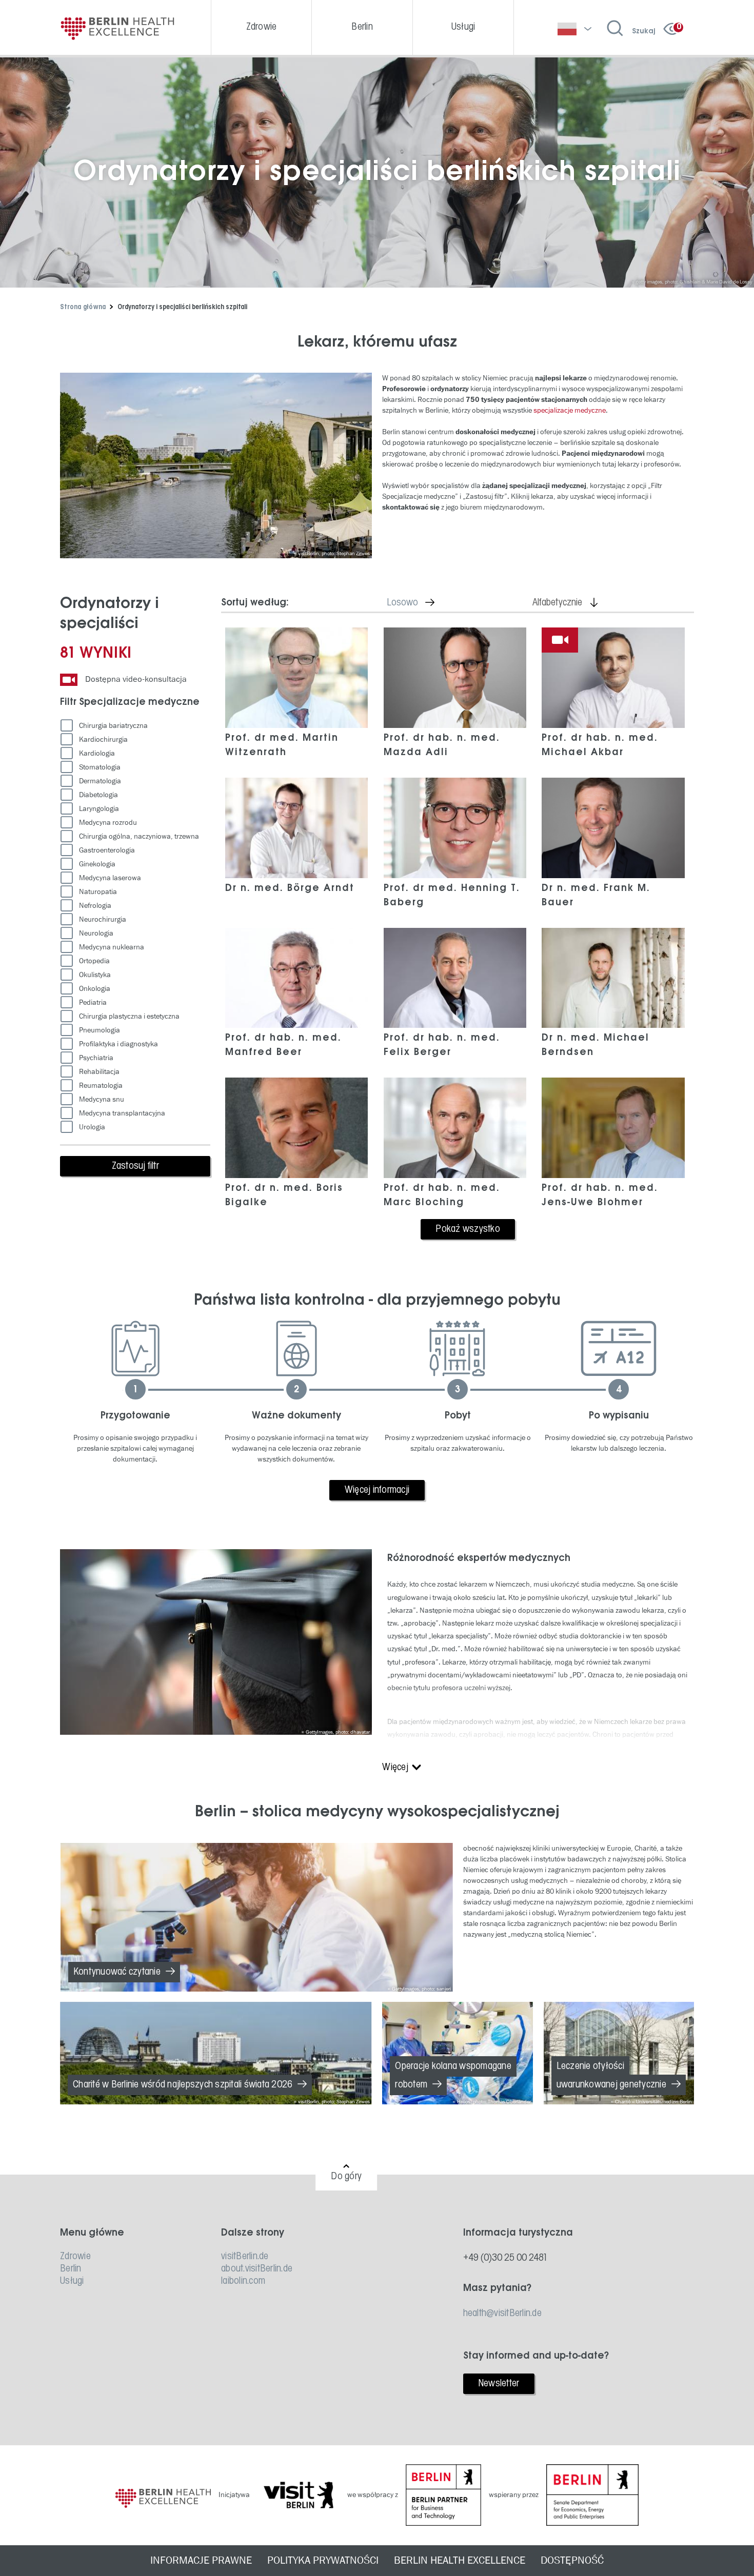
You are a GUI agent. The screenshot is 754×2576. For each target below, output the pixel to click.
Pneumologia (100, 1030)
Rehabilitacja (99, 1072)
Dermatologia (100, 781)
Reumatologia (101, 1086)
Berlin (71, 2269)
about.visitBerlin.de (257, 2269)
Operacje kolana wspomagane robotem (453, 2076)
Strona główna (83, 307)
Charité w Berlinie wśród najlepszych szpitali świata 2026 (183, 2085)
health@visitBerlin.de (502, 2314)
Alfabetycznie (574, 603)
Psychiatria (96, 1058)
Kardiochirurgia (103, 739)
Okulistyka (95, 975)
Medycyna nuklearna (112, 947)
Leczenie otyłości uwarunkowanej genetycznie (611, 2076)
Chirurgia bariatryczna (113, 726)
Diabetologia (98, 795)
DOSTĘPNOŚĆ (572, 2561)
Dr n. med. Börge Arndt (290, 888)
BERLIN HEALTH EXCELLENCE (460, 2561)
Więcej (395, 1768)
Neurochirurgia (103, 919)
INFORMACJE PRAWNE (201, 2561)
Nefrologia (95, 906)
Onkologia (95, 989)
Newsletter (499, 2384)
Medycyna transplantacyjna (122, 1113)
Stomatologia (100, 767)
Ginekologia (97, 864)
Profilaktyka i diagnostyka (118, 1044)
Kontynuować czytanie (117, 1972)
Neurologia (96, 933)
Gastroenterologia (107, 850)
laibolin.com (243, 2281)
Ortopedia (94, 961)
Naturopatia (98, 892)
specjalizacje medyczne (570, 410)
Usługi (72, 2281)
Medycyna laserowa (110, 878)
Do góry (346, 2177)
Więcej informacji (377, 1490)
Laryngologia (99, 809)
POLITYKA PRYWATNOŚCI (323, 2561)
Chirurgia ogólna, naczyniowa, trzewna (139, 836)
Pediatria (93, 1002)
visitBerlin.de (245, 2257)
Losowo (419, 603)
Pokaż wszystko (468, 1229)
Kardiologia (97, 753)
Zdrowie (75, 2257)
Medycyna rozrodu (108, 823)
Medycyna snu (102, 1099)
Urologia (92, 1127)
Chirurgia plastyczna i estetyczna (129, 1016)
